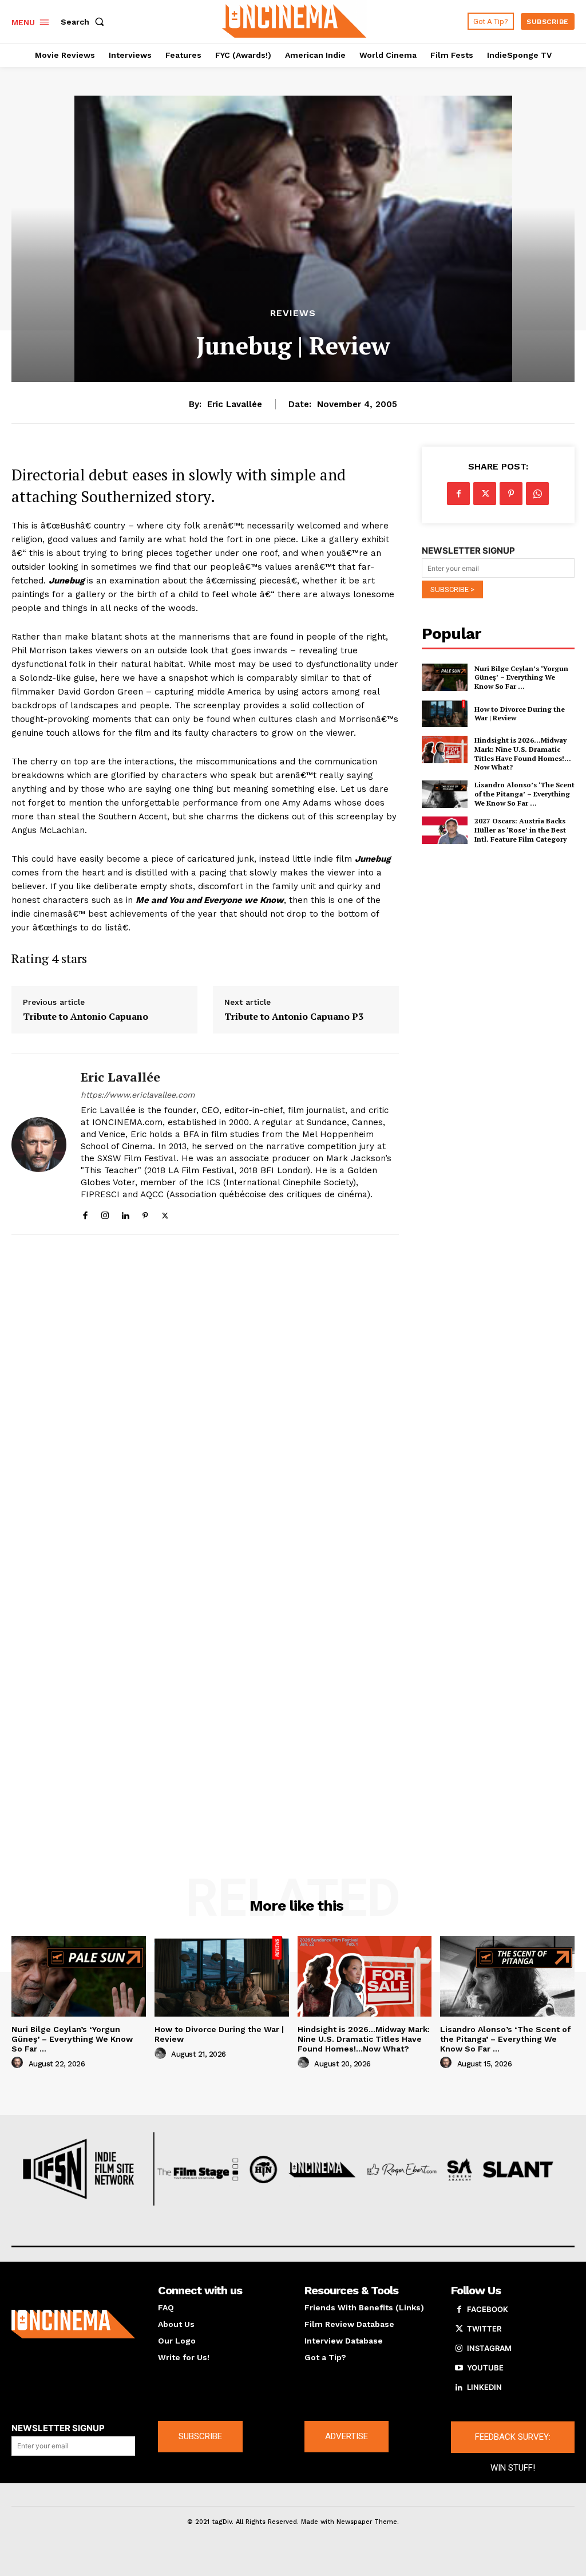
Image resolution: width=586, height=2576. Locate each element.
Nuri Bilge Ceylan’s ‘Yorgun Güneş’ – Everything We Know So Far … (521, 677)
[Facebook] (85, 1213)
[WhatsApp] (537, 494)
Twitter (484, 2329)
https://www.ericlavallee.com (138, 1095)
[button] (85, 22)
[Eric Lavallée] (39, 1144)
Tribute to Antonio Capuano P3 (294, 1017)
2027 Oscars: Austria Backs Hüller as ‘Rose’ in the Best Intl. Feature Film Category (520, 830)
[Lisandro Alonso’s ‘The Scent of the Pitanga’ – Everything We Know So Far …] (445, 794)
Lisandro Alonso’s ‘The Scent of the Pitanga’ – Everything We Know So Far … (524, 794)
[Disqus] (205, 1398)
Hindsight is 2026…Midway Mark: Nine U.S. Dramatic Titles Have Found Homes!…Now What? (523, 754)
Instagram (489, 2348)
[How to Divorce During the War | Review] (445, 713)
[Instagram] (105, 1213)
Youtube (485, 2368)
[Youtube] (459, 2368)
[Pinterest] (145, 1213)
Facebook (488, 2309)
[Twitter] (165, 1213)
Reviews (293, 313)
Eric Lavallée (235, 404)
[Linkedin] (125, 1213)
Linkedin (484, 2387)
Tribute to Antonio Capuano (86, 1017)
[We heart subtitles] (294, 20)
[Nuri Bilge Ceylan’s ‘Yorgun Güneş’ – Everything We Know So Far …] (445, 677)
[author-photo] (19, 2063)
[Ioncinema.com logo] (73, 2324)
